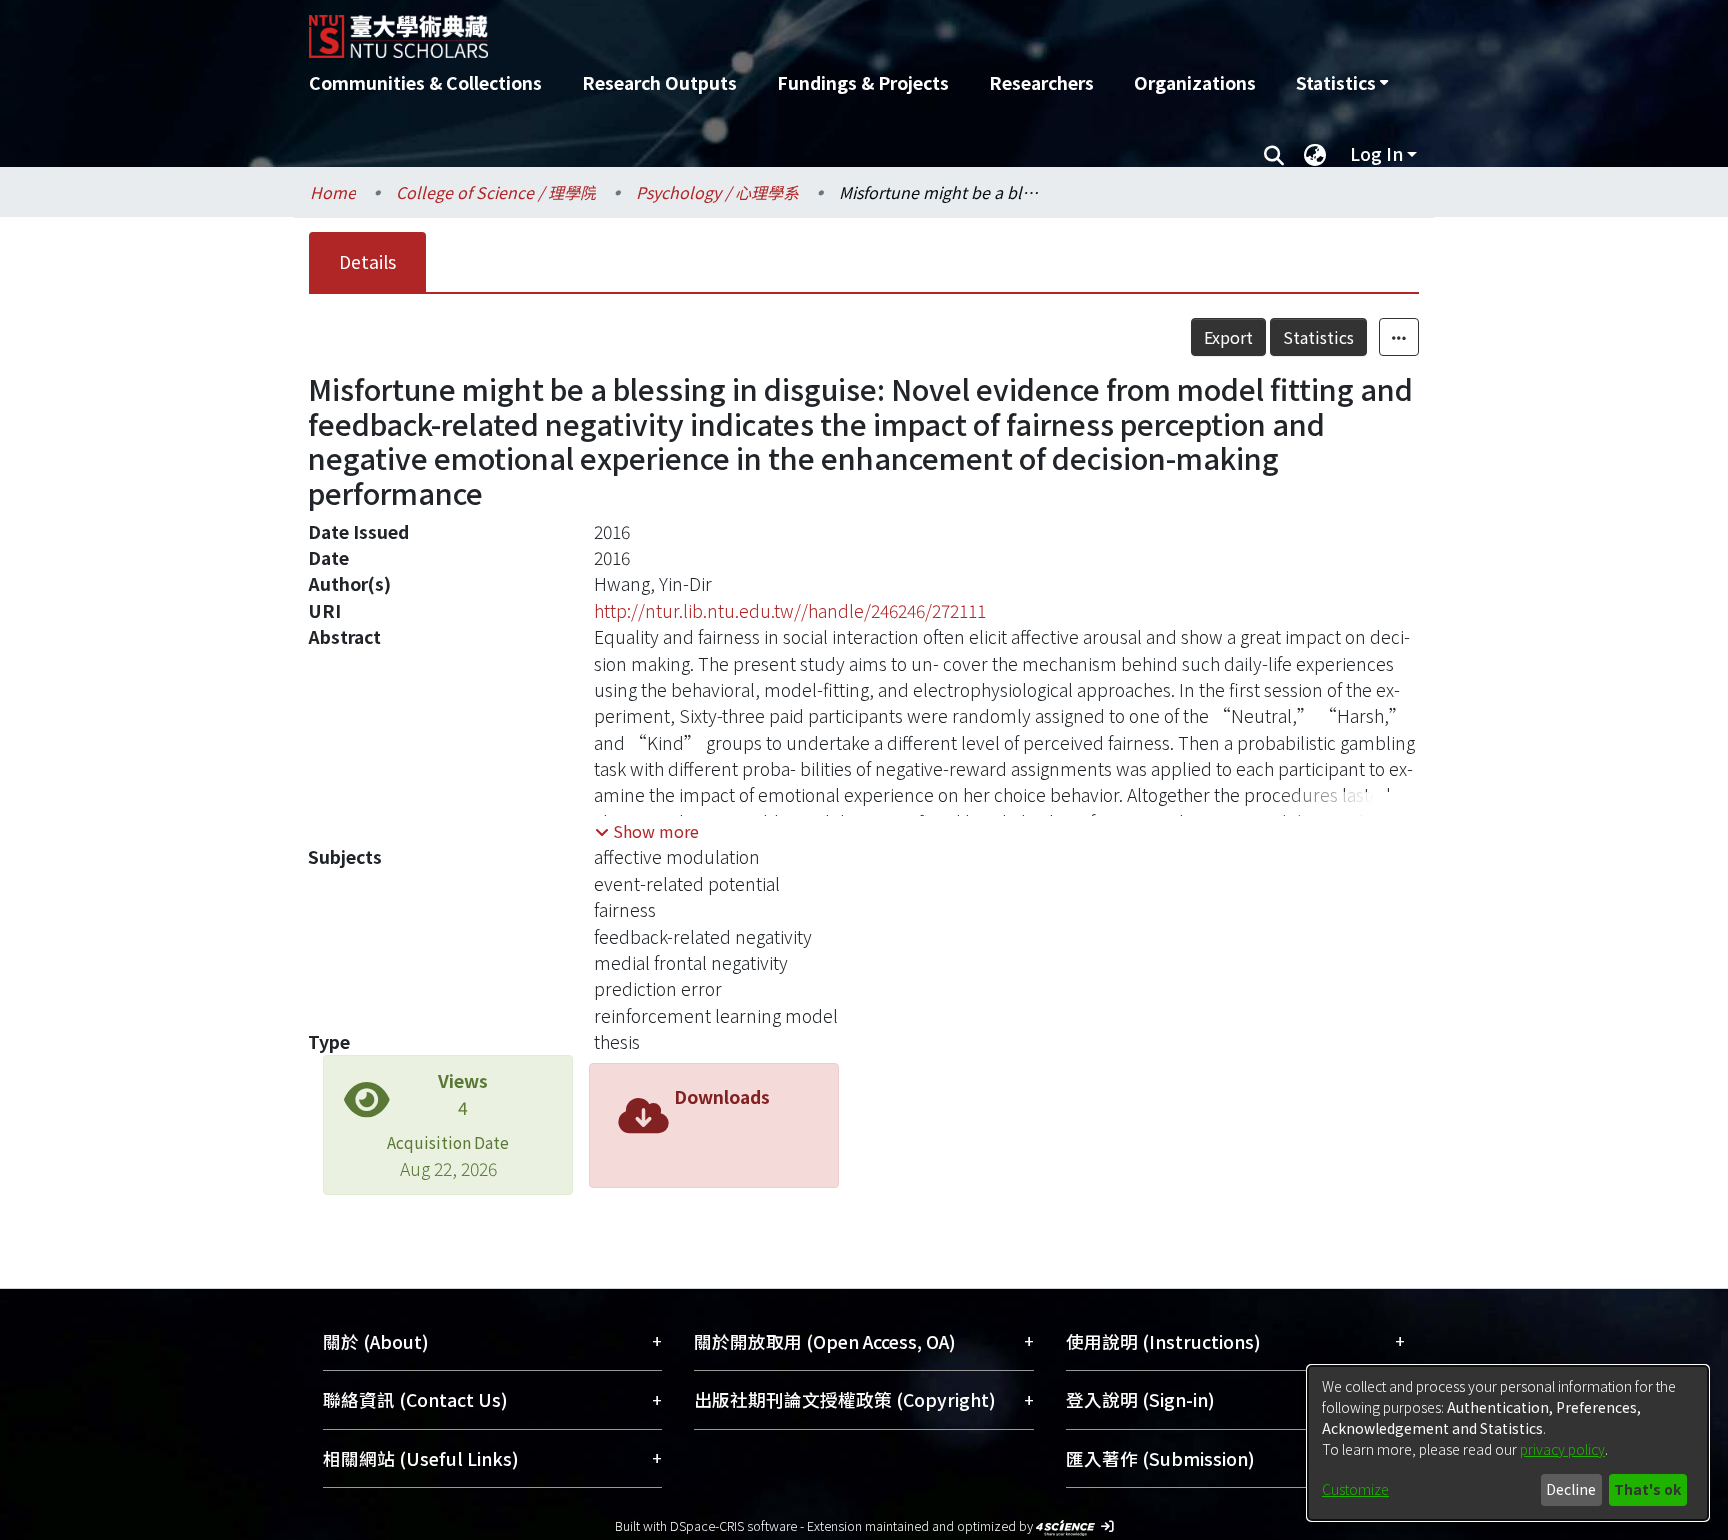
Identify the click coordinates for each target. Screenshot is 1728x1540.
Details (367, 261)
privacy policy (1562, 1449)
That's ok (1647, 1489)
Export (1228, 337)
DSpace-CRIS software (733, 1525)
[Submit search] (1273, 154)
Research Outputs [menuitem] (659, 82)
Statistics (1318, 337)
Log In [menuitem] (1376, 153)
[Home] (756, 29)
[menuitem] (1342, 83)
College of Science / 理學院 (496, 192)
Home (333, 192)
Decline (1571, 1489)
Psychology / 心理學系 (717, 192)
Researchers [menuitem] (1041, 82)
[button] (647, 831)
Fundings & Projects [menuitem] (863, 82)
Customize (1355, 1489)
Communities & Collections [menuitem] (425, 82)
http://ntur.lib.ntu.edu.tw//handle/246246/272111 (790, 610)
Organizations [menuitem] (1195, 82)
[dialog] (1508, 1443)
